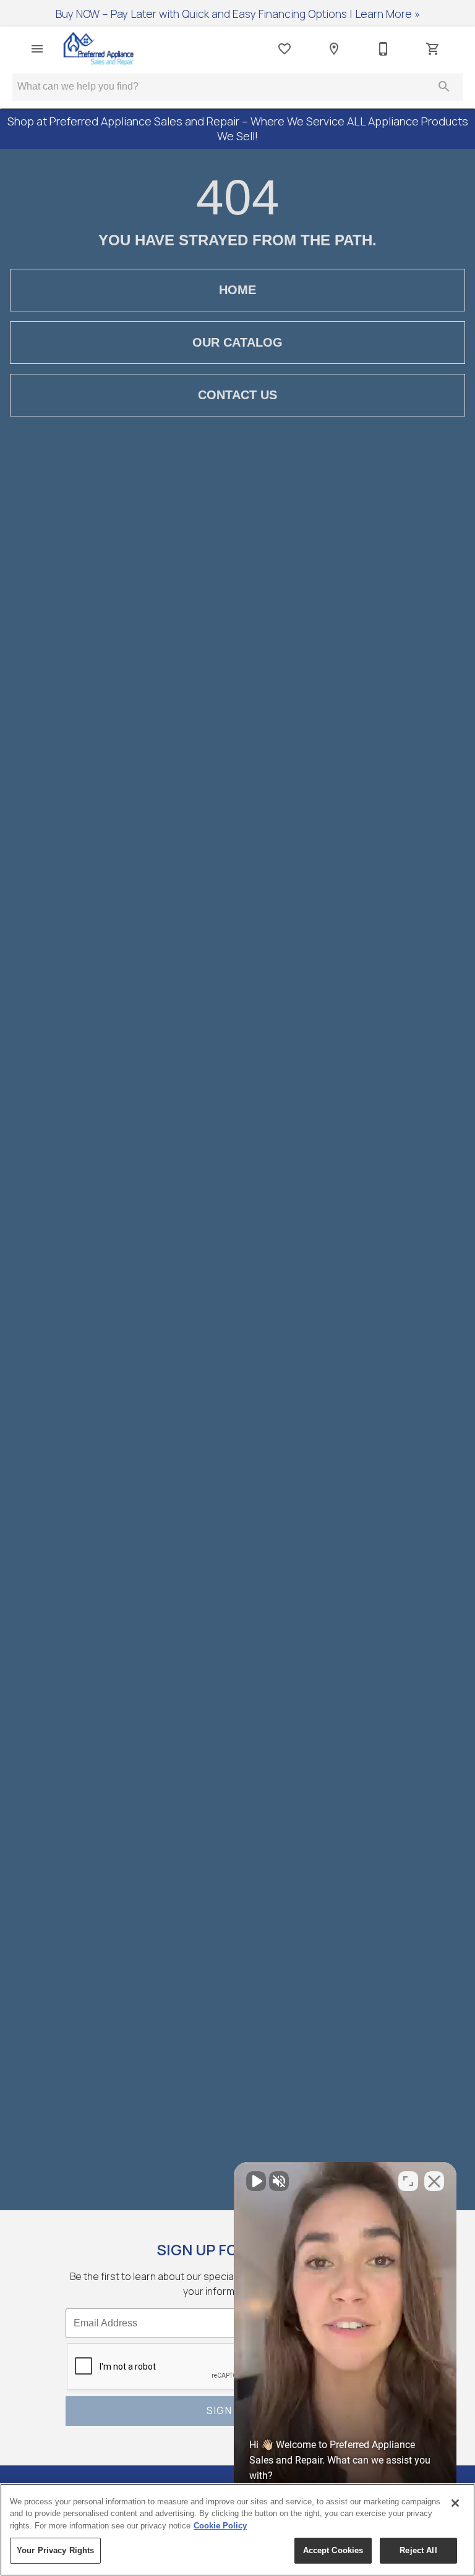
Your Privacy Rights (55, 2550)
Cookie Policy (220, 2526)
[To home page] (98, 49)
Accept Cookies (333, 2550)
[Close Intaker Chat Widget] (434, 2181)
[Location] (334, 49)
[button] (37, 49)
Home (237, 290)
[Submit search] (444, 87)
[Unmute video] (256, 2181)
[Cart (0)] (433, 49)
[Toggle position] (408, 2181)
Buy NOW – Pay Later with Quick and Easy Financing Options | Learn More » (238, 14)
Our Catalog (237, 342)
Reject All (418, 2550)
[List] (285, 49)
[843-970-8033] (383, 49)
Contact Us (237, 395)
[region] (237, 2530)
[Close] (455, 2503)
